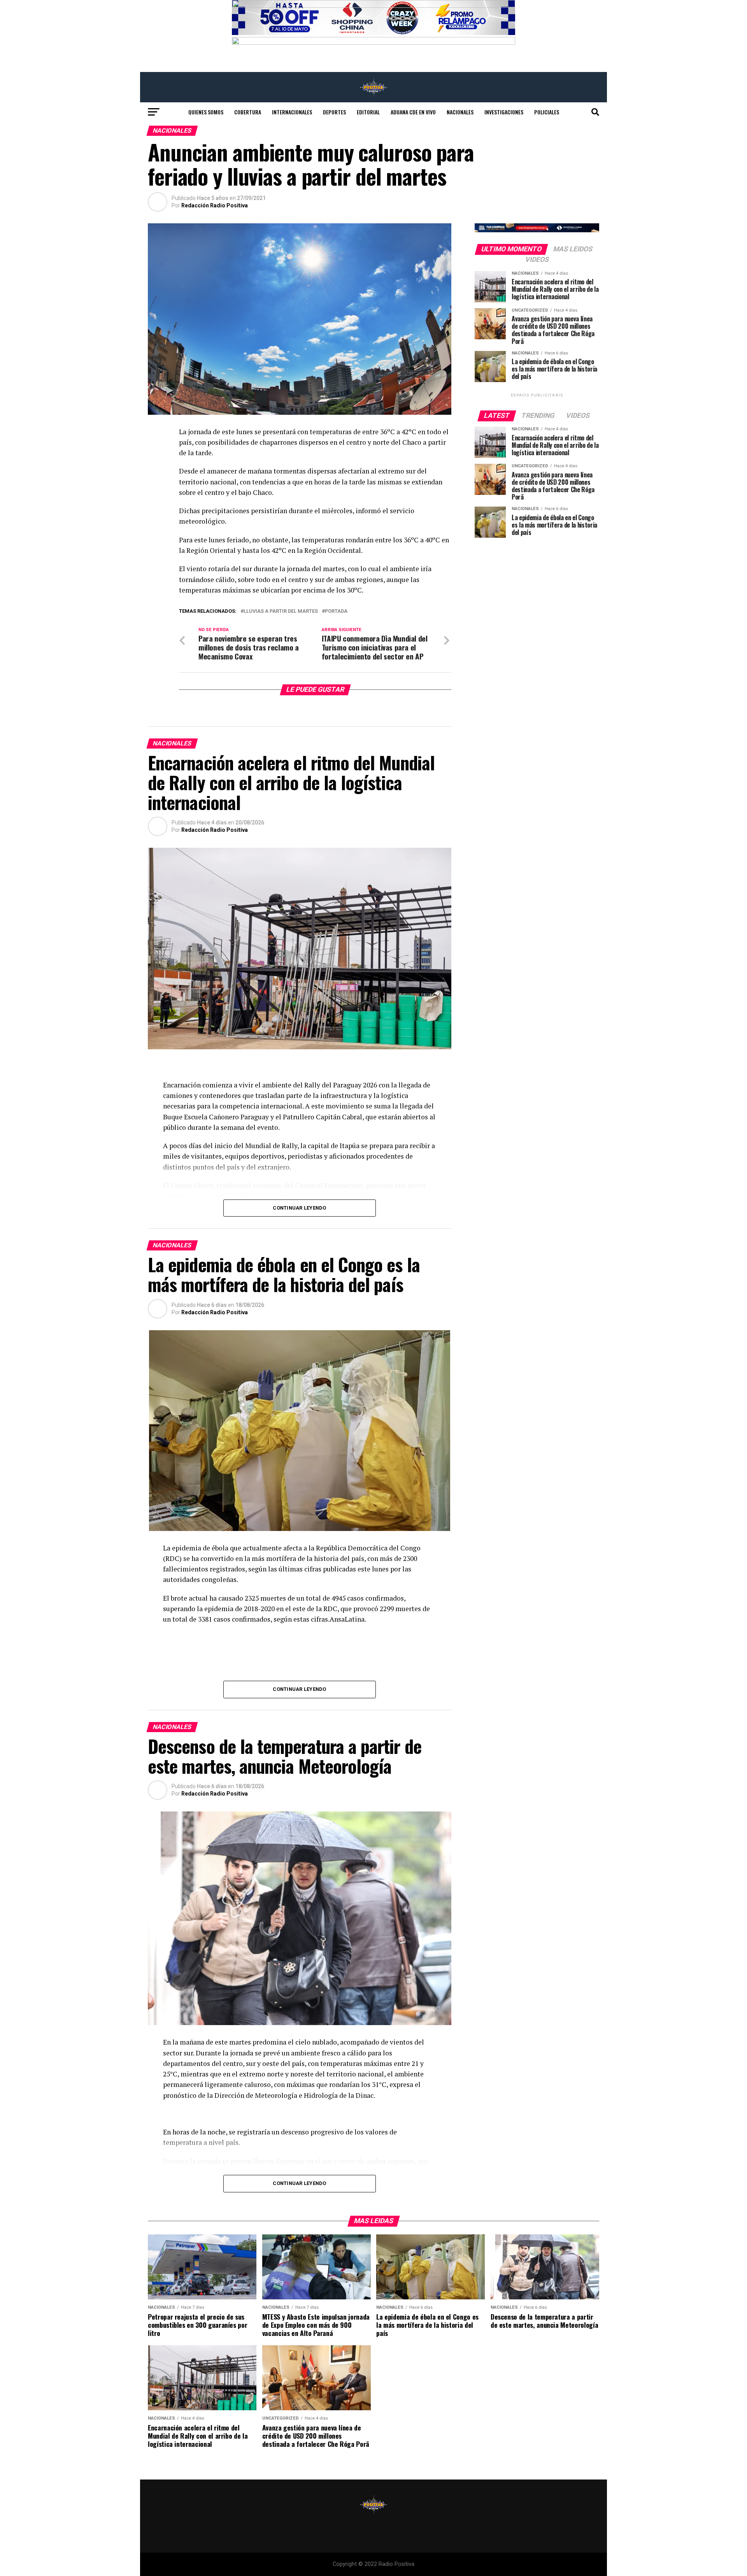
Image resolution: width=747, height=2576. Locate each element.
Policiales (547, 112)
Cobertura (248, 112)
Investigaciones (504, 112)
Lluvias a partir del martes (281, 611)
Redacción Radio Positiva (215, 205)
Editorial (368, 112)
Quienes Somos (206, 112)
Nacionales (460, 112)
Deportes (334, 112)
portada (336, 611)
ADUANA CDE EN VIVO (413, 112)
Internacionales (292, 112)
